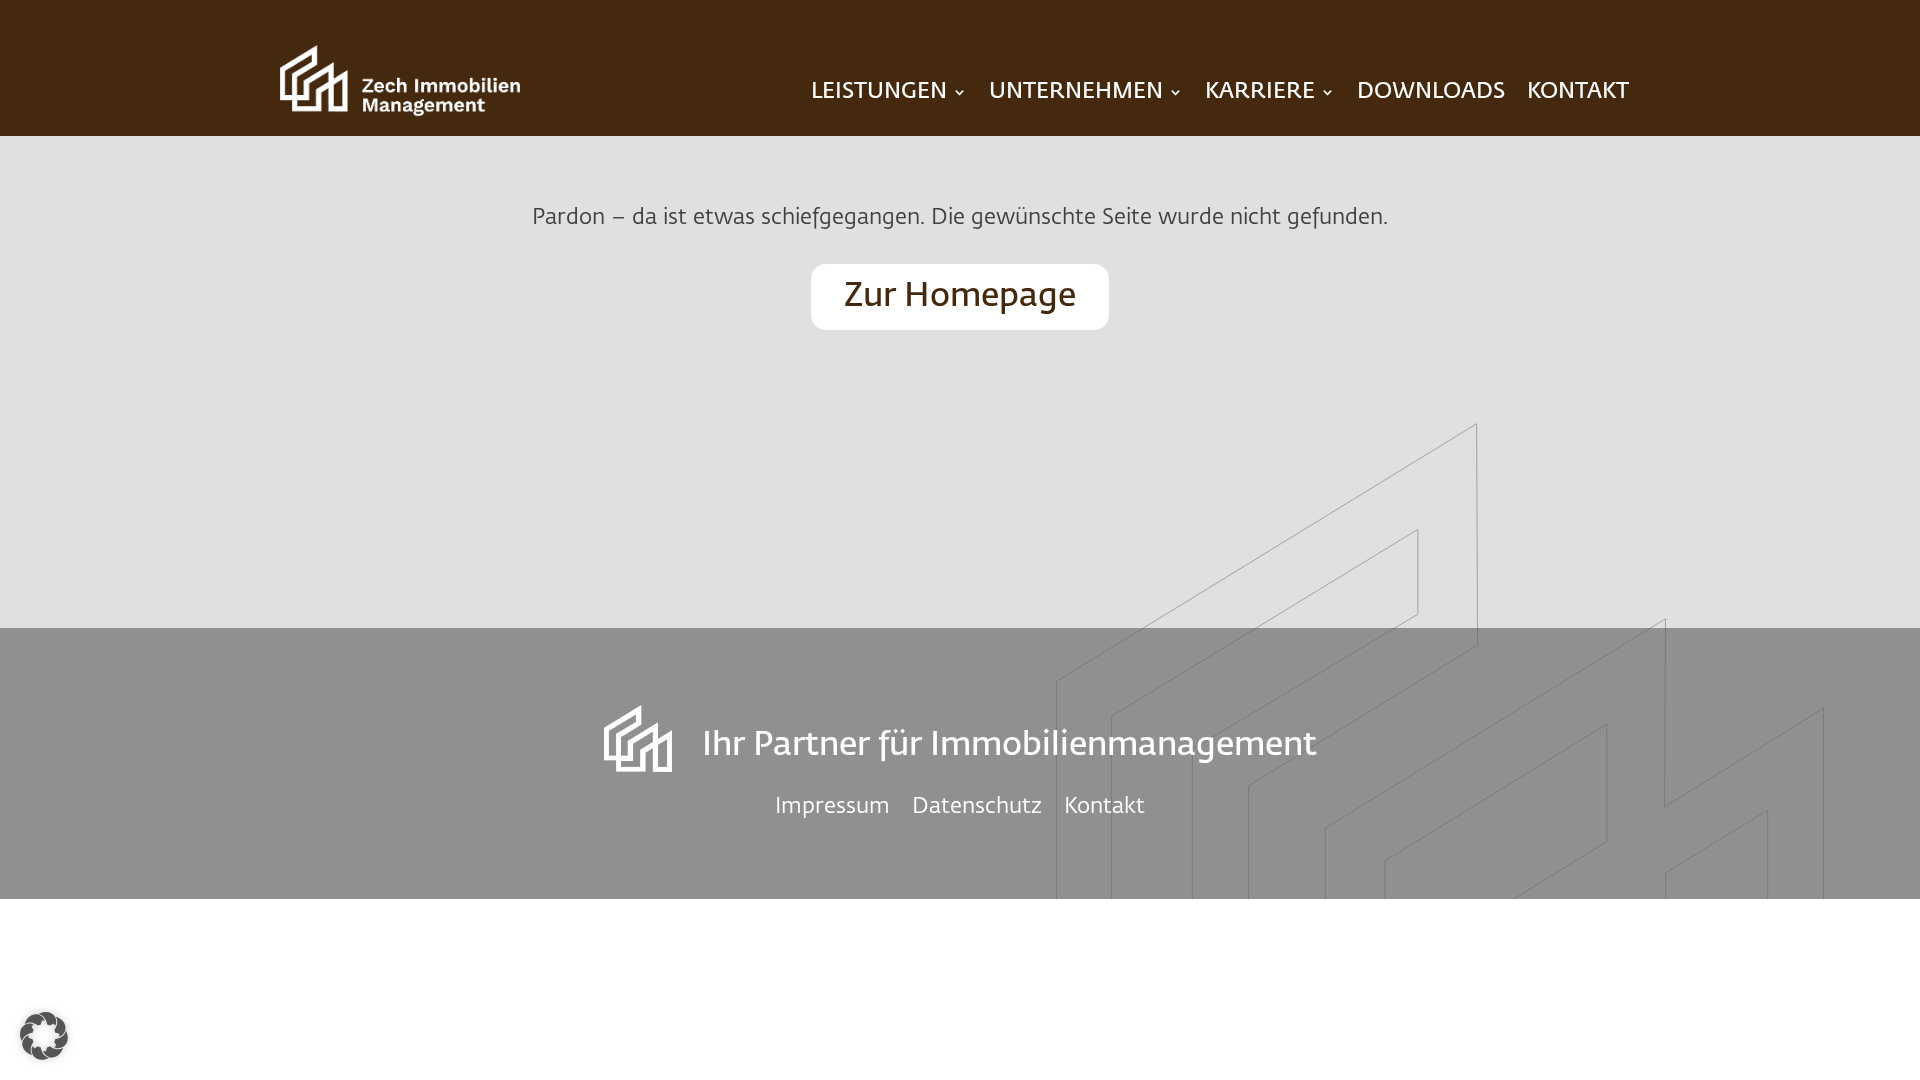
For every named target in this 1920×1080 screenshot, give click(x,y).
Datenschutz (977, 805)
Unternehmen (1076, 92)
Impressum (832, 805)
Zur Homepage (960, 296)
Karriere (1260, 92)
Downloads (1431, 92)
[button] (44, 1036)
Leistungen (879, 92)
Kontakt (1578, 92)
